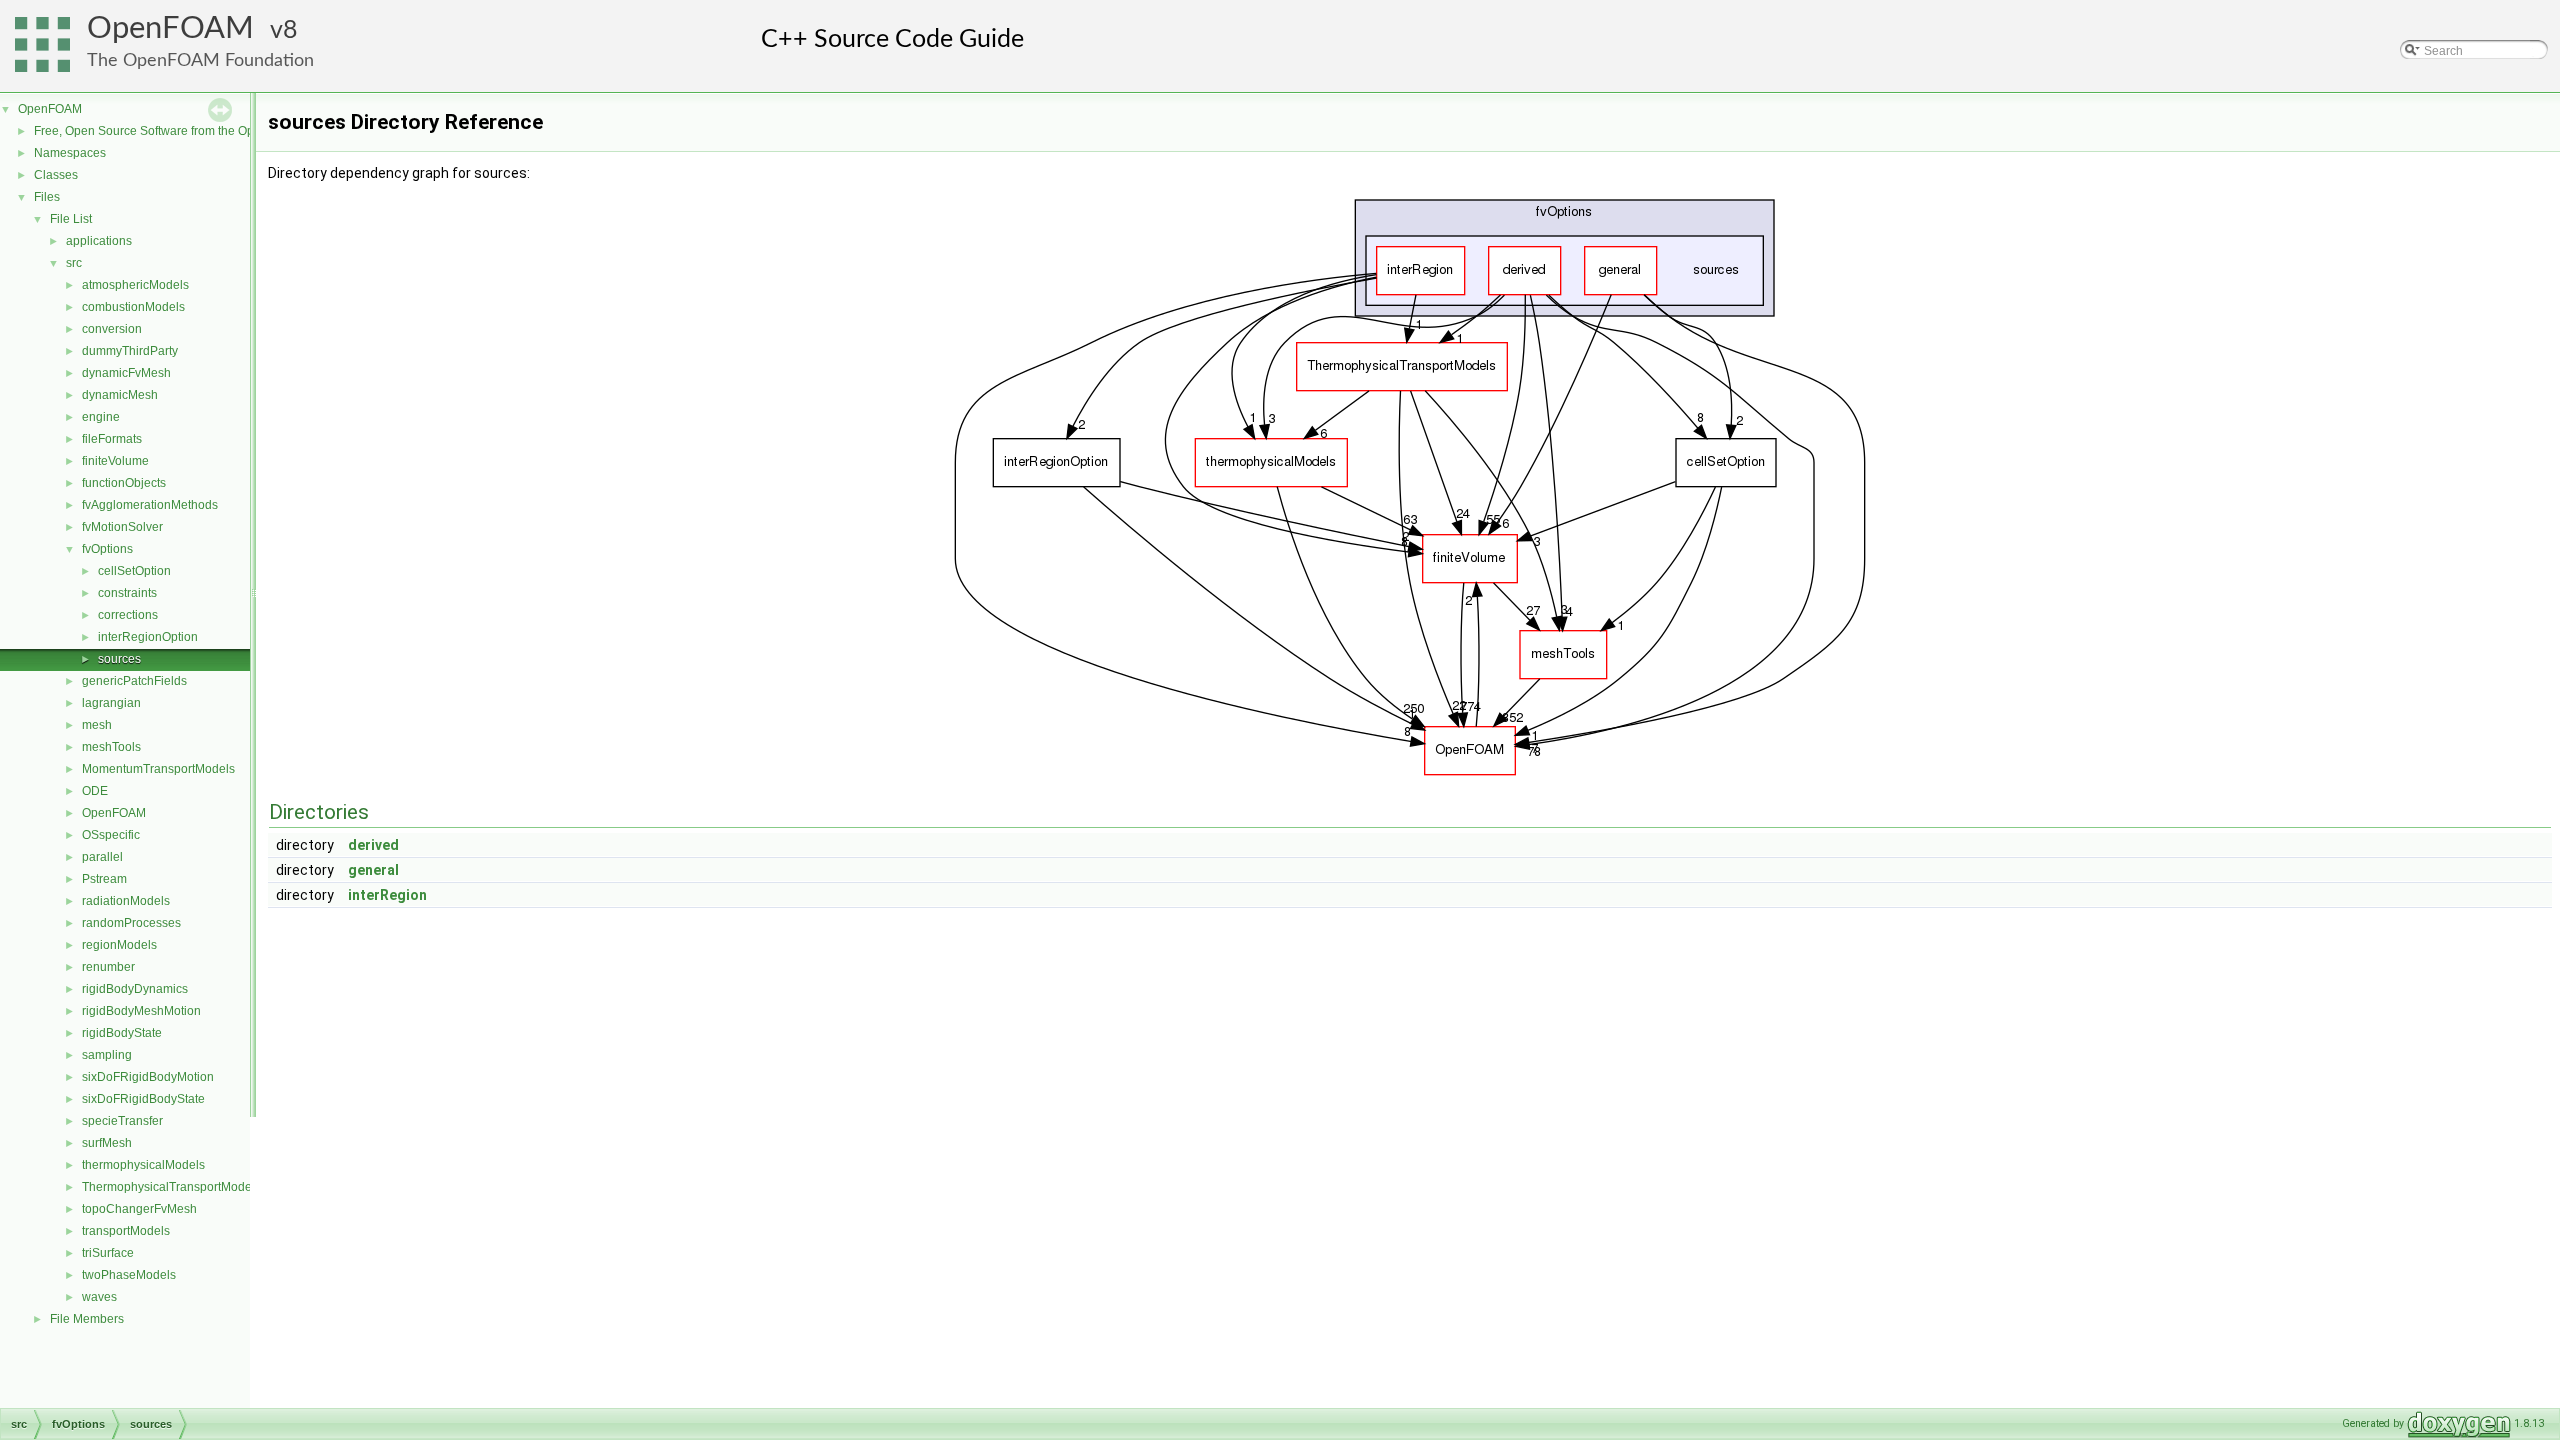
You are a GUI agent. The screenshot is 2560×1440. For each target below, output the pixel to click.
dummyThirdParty (130, 351)
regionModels (119, 945)
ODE (95, 791)
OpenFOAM (170, 28)
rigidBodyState (122, 1033)
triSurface (108, 1253)
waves (99, 1297)
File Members (87, 1319)
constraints (127, 593)
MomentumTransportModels (158, 769)
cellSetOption (134, 571)
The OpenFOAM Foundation (200, 60)
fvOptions (107, 549)
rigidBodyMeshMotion (141, 1011)
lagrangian (111, 703)
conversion (112, 329)
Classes (56, 175)
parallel (102, 857)
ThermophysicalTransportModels (171, 1187)
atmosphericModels (135, 285)
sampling (107, 1055)
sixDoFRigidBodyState (143, 1099)
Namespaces (70, 153)
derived (373, 845)
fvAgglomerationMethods (150, 505)
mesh (97, 725)
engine (101, 417)
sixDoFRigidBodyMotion (148, 1077)
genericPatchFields (134, 681)
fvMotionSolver (122, 527)
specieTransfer (122, 1121)
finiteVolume (115, 461)
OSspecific (111, 835)
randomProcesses (131, 923)
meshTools (111, 747)
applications (99, 241)
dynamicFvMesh (126, 373)
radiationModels (126, 901)
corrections (128, 615)
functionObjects (124, 483)
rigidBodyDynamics (135, 989)
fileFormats (112, 439)
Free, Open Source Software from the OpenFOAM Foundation (200, 131)
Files (47, 197)
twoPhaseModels (129, 1275)
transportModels (126, 1231)
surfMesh (107, 1143)
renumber (108, 967)
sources (119, 659)
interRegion (387, 895)
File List (71, 219)
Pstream (104, 879)
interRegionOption (148, 637)
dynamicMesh (120, 395)
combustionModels (133, 307)
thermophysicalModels (143, 1165)
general (373, 870)
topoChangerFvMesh (139, 1209)
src (74, 263)
